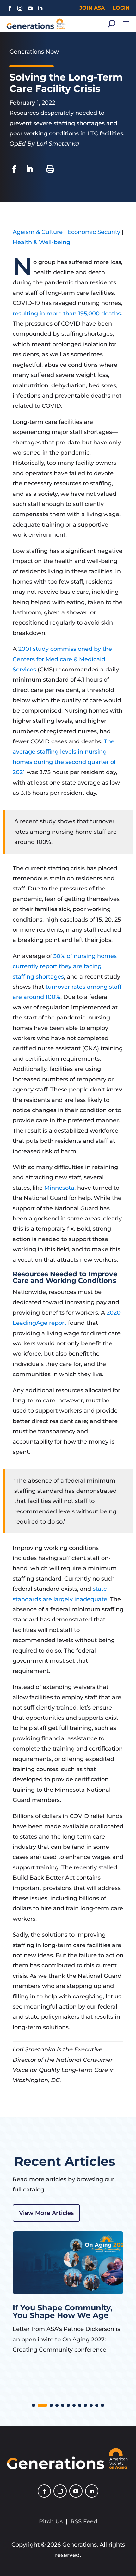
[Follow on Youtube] (30, 8)
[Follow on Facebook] (10, 8)
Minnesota (59, 1188)
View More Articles (46, 2213)
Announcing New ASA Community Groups (57, 2311)
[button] (34, 2405)
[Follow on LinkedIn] (40, 8)
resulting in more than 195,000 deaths (67, 314)
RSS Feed (84, 2521)
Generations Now (34, 52)
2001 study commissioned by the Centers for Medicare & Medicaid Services (62, 659)
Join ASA (92, 8)
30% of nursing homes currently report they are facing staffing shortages (65, 966)
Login (121, 8)
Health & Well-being (41, 242)
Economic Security (94, 232)
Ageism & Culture (38, 232)
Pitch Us (51, 2521)
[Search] (111, 24)
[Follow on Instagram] (20, 8)
